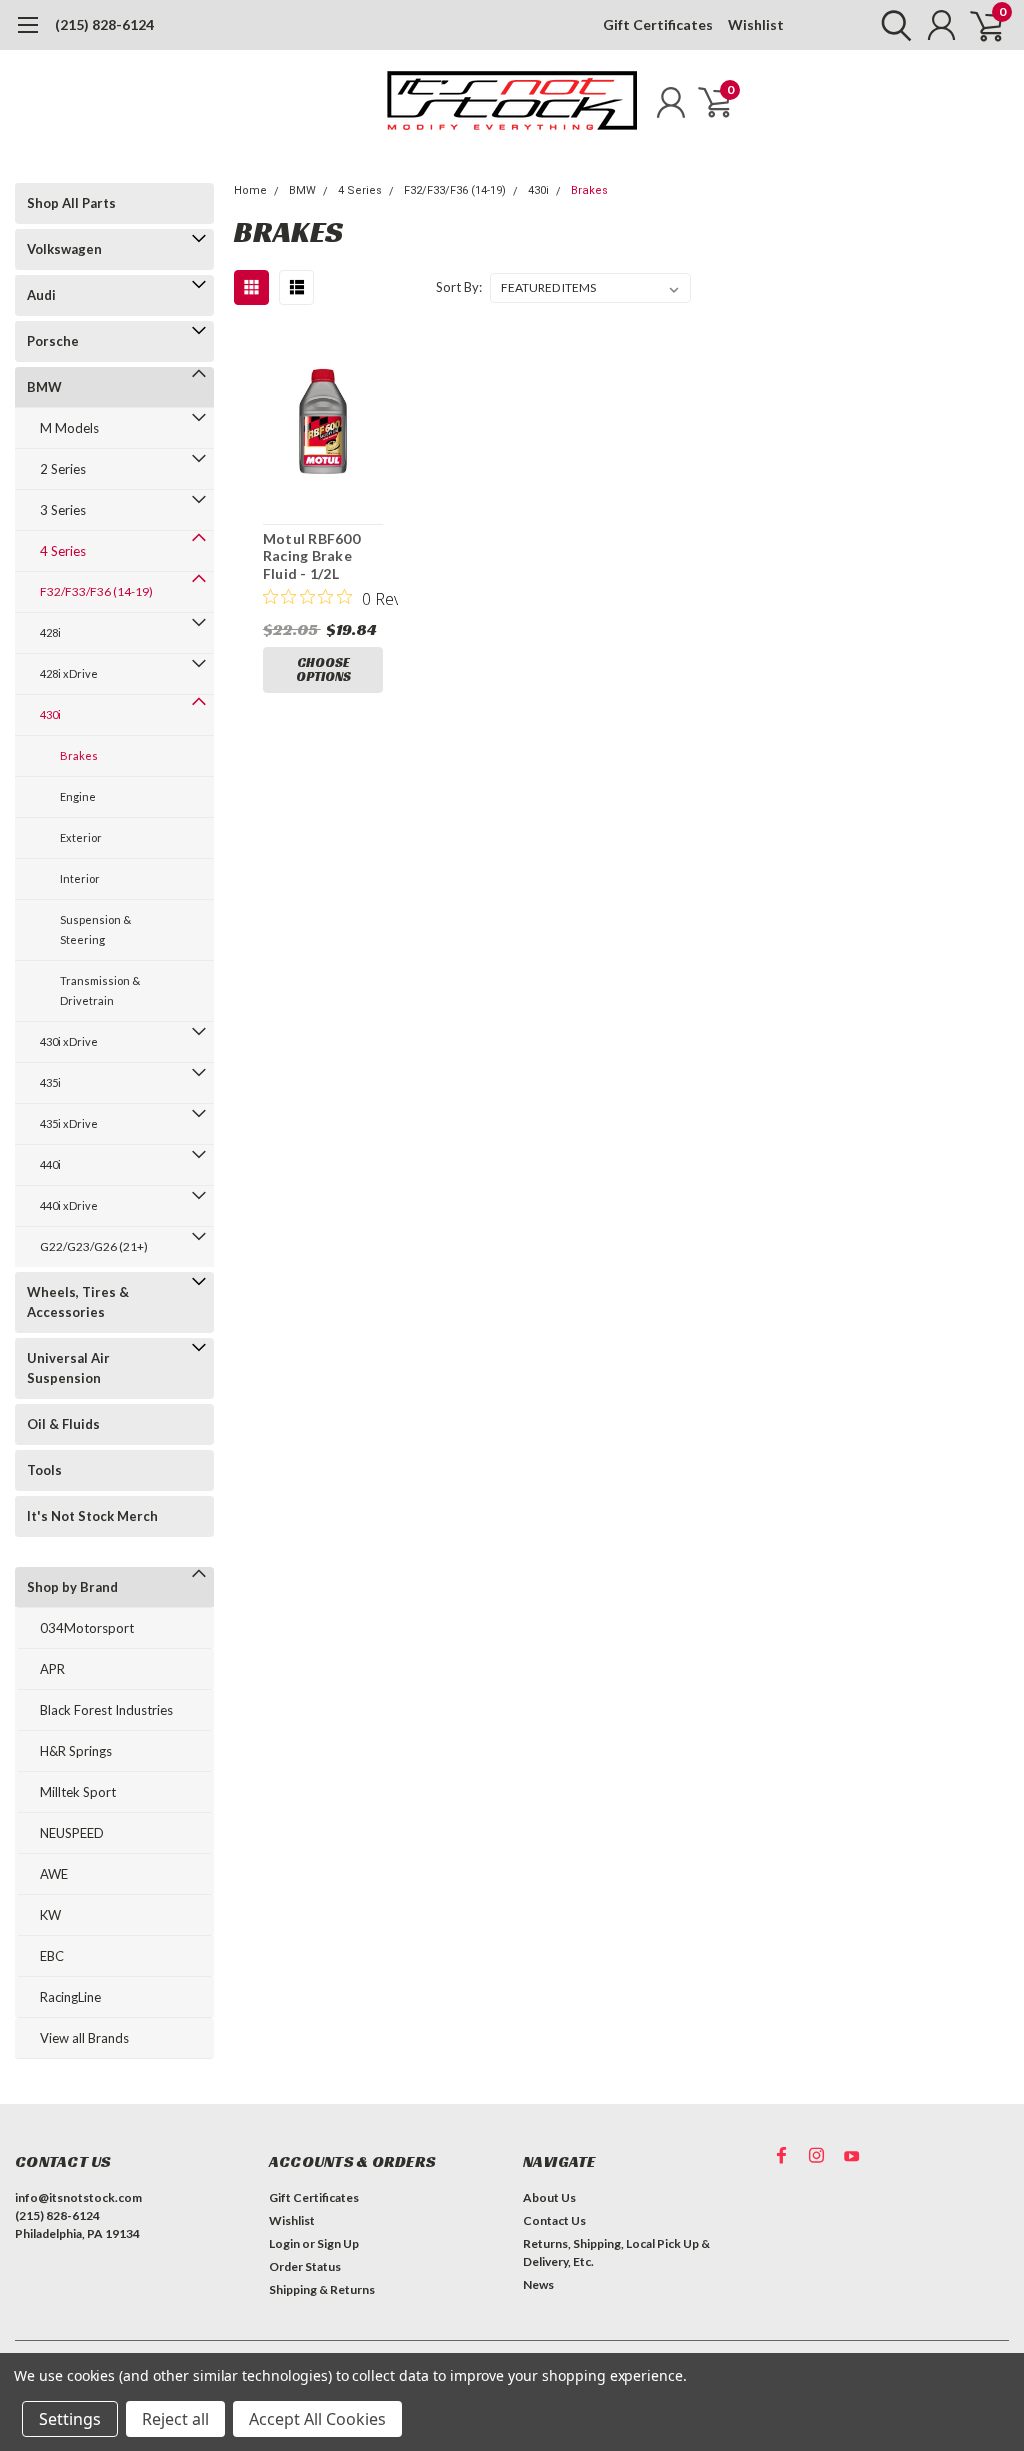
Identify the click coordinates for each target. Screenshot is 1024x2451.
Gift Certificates (658, 24)
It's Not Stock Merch (92, 1516)
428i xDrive (69, 673)
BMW (44, 387)
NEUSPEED (72, 1833)
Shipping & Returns (322, 2289)
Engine (78, 796)
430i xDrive (69, 1041)
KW (50, 1915)
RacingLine (70, 1997)
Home (250, 190)
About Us (549, 2197)
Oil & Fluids (63, 1424)
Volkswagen (64, 249)
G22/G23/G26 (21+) (94, 1246)
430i (50, 714)
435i (50, 1082)
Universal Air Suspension (68, 1368)
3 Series (63, 510)
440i (50, 1164)
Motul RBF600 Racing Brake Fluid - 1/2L (311, 556)
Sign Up (338, 2243)
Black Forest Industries (106, 1710)
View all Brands (84, 2038)
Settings (70, 2419)
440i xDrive (69, 1205)
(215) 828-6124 (104, 24)
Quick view (323, 424)
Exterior (81, 837)
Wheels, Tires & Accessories (78, 1302)
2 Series (63, 469)
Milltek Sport (78, 1792)
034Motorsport (87, 1628)
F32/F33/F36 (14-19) (96, 591)
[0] (979, 25)
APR (52, 1669)
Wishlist (756, 24)
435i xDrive (69, 1123)
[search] (891, 25)
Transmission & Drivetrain (100, 990)
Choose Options (323, 669)
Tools (44, 1470)
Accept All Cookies (317, 2419)
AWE (54, 1874)
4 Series (63, 551)
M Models (69, 428)
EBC (52, 1956)
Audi (41, 295)
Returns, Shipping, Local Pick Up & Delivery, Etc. (616, 2252)
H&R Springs (76, 1751)
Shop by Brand (72, 1587)
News (538, 2284)
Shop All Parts (71, 203)
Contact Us (554, 2220)
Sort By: (459, 287)
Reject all (175, 2419)
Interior (80, 878)
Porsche (53, 341)
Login (284, 2243)
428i (50, 632)
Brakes (79, 755)
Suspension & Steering (95, 929)
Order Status (305, 2266)
